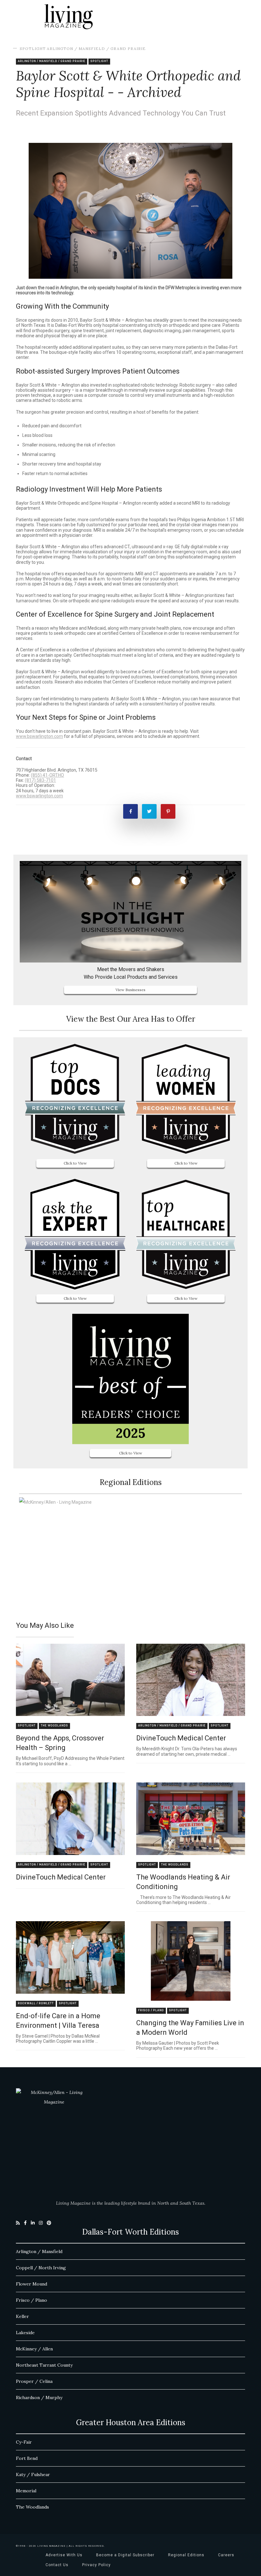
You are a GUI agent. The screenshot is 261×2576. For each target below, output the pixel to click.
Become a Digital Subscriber (125, 2555)
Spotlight (33, 49)
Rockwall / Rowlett (36, 2003)
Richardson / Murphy (39, 2397)
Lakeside (25, 2333)
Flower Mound (32, 2284)
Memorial (26, 2491)
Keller (22, 2316)
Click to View (75, 1163)
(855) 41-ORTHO (47, 775)
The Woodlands (54, 1726)
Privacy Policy (96, 2565)
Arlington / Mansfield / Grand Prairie (96, 49)
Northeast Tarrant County (44, 2365)
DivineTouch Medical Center (181, 1738)
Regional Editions (186, 2555)
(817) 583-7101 (40, 780)
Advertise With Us (64, 2555)
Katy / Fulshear (33, 2474)
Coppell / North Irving (41, 2268)
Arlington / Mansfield (39, 2251)
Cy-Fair (24, 2442)
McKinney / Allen (34, 2349)
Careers (226, 2555)
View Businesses (130, 990)
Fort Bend (27, 2458)
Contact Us (57, 2565)
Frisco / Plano (151, 2010)
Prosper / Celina (34, 2381)
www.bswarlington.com (39, 736)
